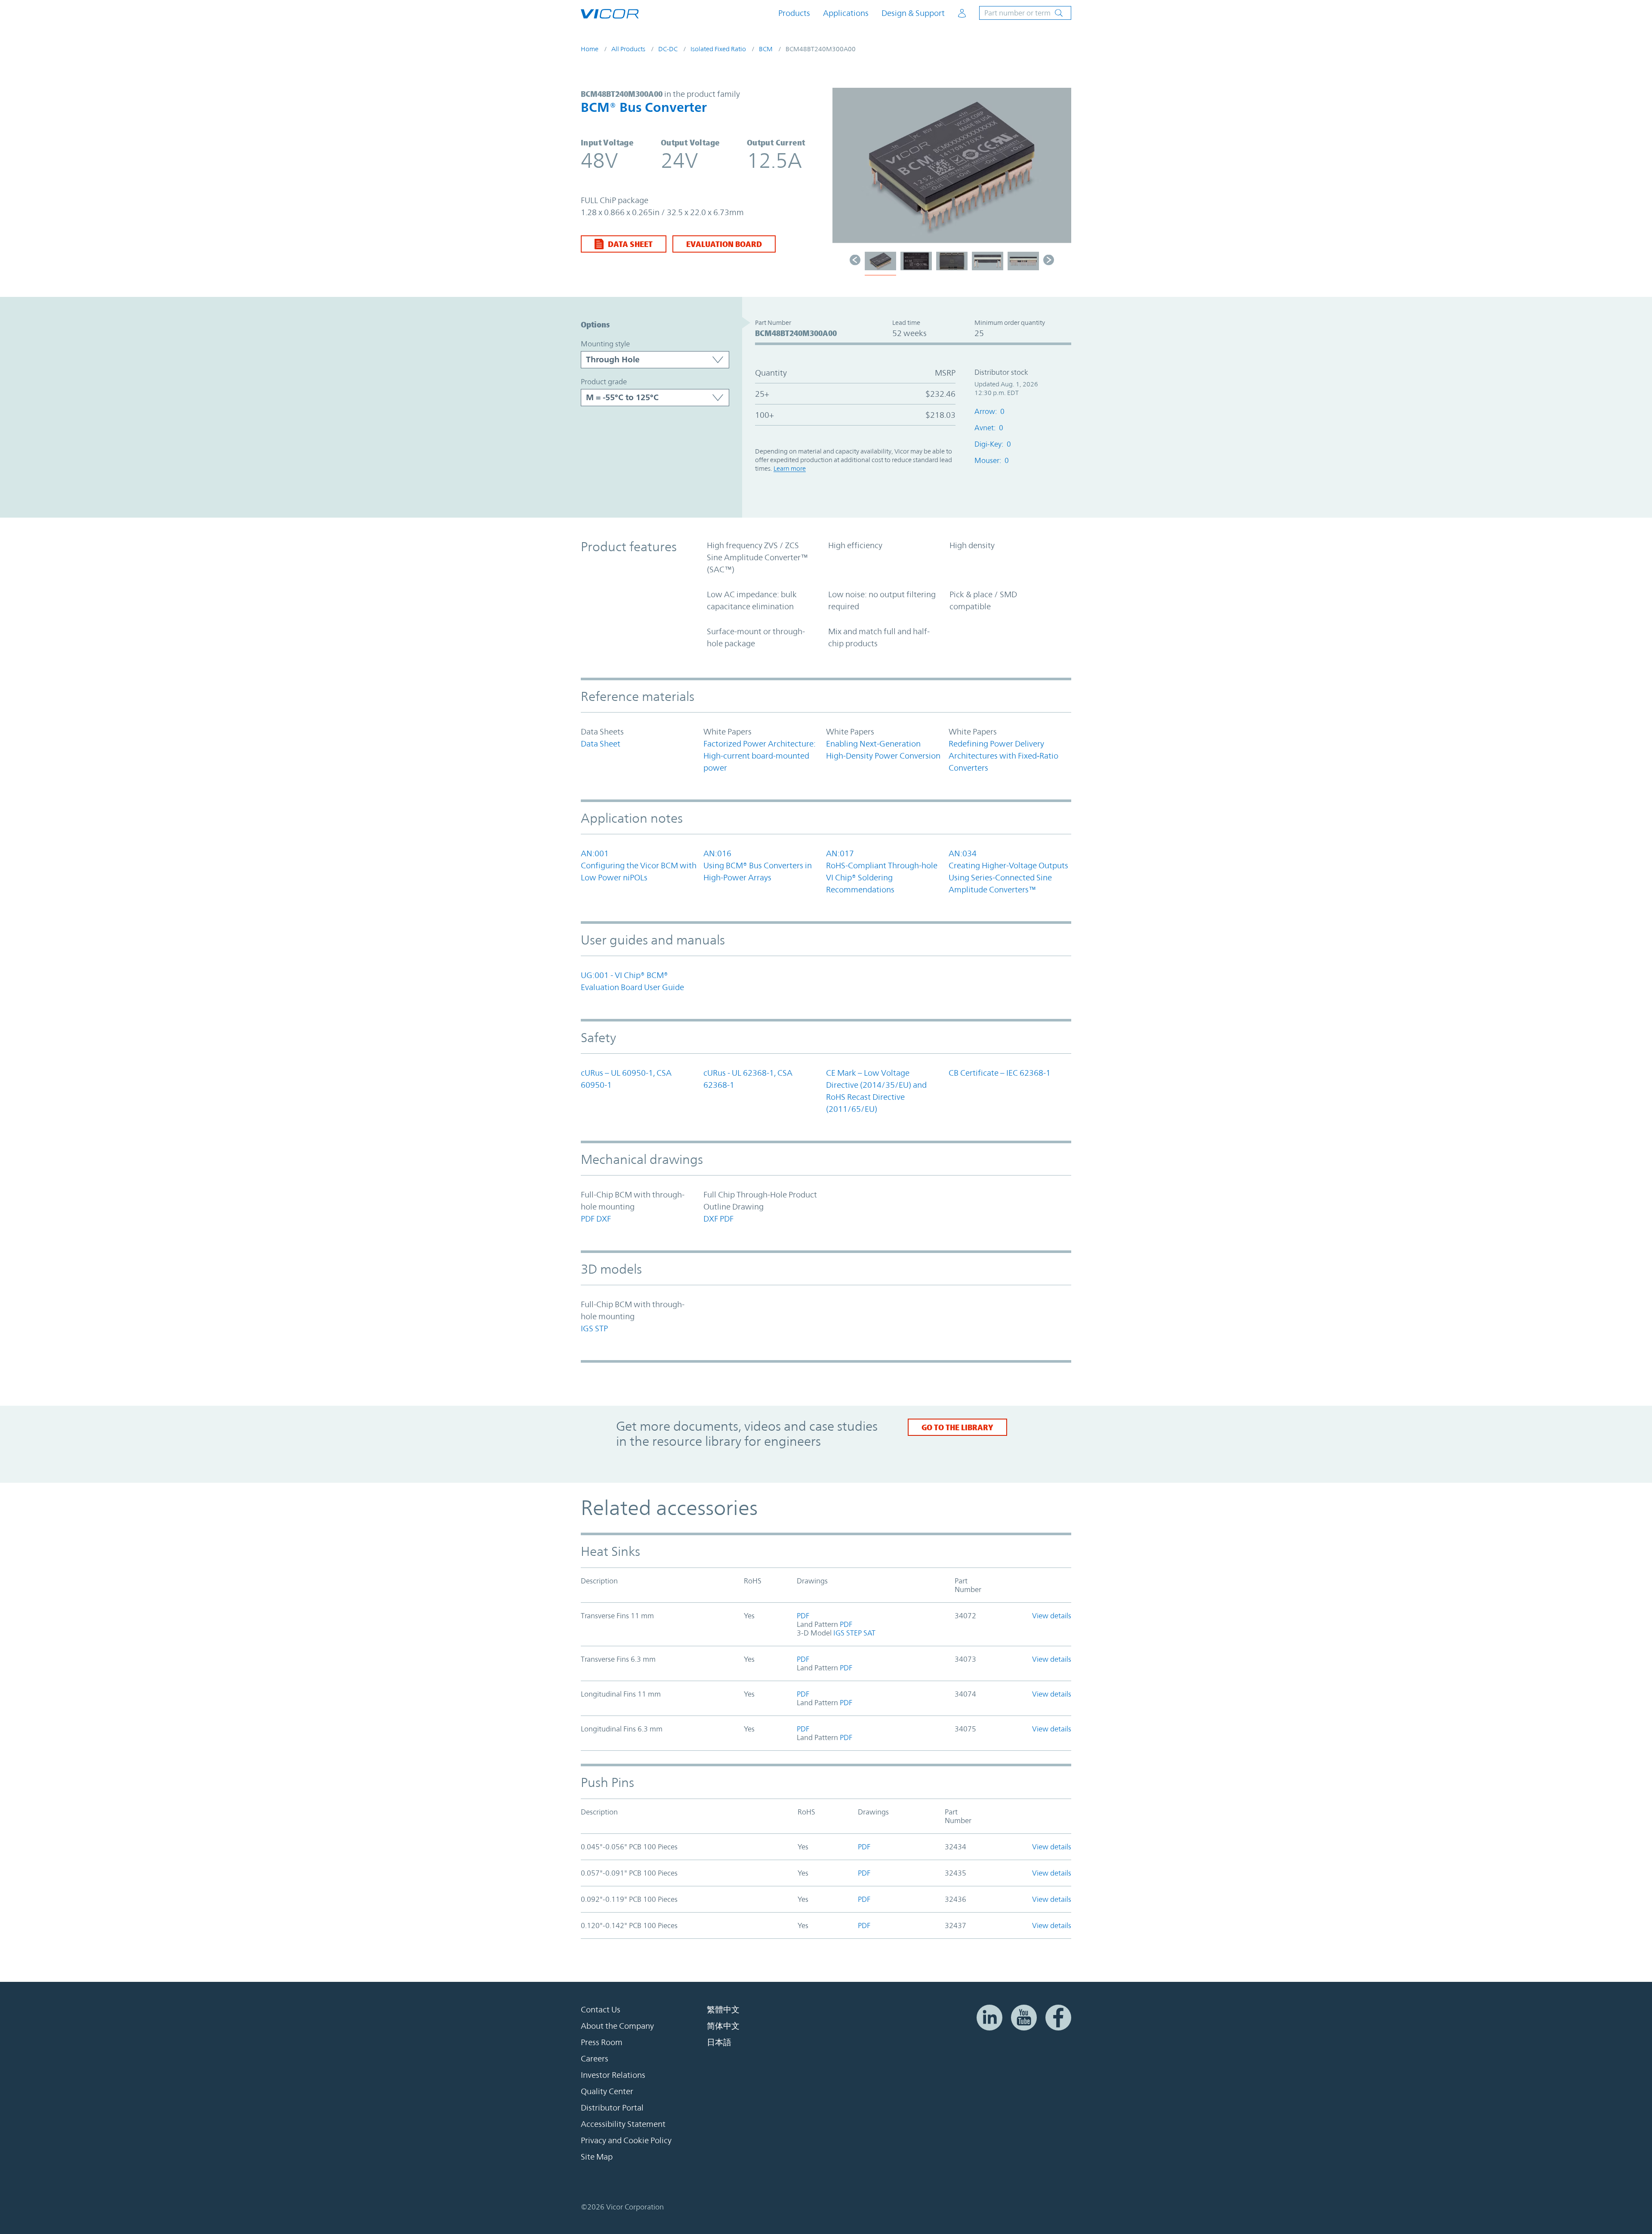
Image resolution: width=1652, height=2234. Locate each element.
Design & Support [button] (913, 13)
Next (1060, 170)
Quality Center (607, 2091)
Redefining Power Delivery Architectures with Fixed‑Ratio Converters (1003, 756)
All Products (628, 49)
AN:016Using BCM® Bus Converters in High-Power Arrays (758, 865)
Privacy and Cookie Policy (626, 2140)
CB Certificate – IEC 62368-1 (1000, 1073)
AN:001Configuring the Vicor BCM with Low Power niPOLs (639, 865)
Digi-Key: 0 (993, 444)
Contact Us (601, 2009)
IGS (587, 1328)
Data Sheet (630, 244)
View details (1052, 1616)
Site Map (597, 2157)
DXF (604, 1219)
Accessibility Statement (623, 2124)
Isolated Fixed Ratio (718, 49)
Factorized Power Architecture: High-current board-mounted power (760, 756)
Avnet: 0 (989, 428)
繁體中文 (723, 2009)
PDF (588, 1219)
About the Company (617, 2026)
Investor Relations (613, 2075)
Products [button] (794, 13)
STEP (854, 1633)
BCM (766, 49)
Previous (843, 170)
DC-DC (668, 49)
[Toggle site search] (1025, 13)
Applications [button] (846, 13)
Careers (595, 2058)
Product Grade (604, 382)
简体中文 (723, 2026)
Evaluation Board (724, 244)
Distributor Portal (612, 2107)
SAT (869, 1633)
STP (601, 1328)
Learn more (790, 468)
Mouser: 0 (992, 460)
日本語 (719, 2042)
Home (590, 49)
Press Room (602, 2042)
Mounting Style (605, 344)
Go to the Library (957, 1427)
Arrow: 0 (989, 411)
